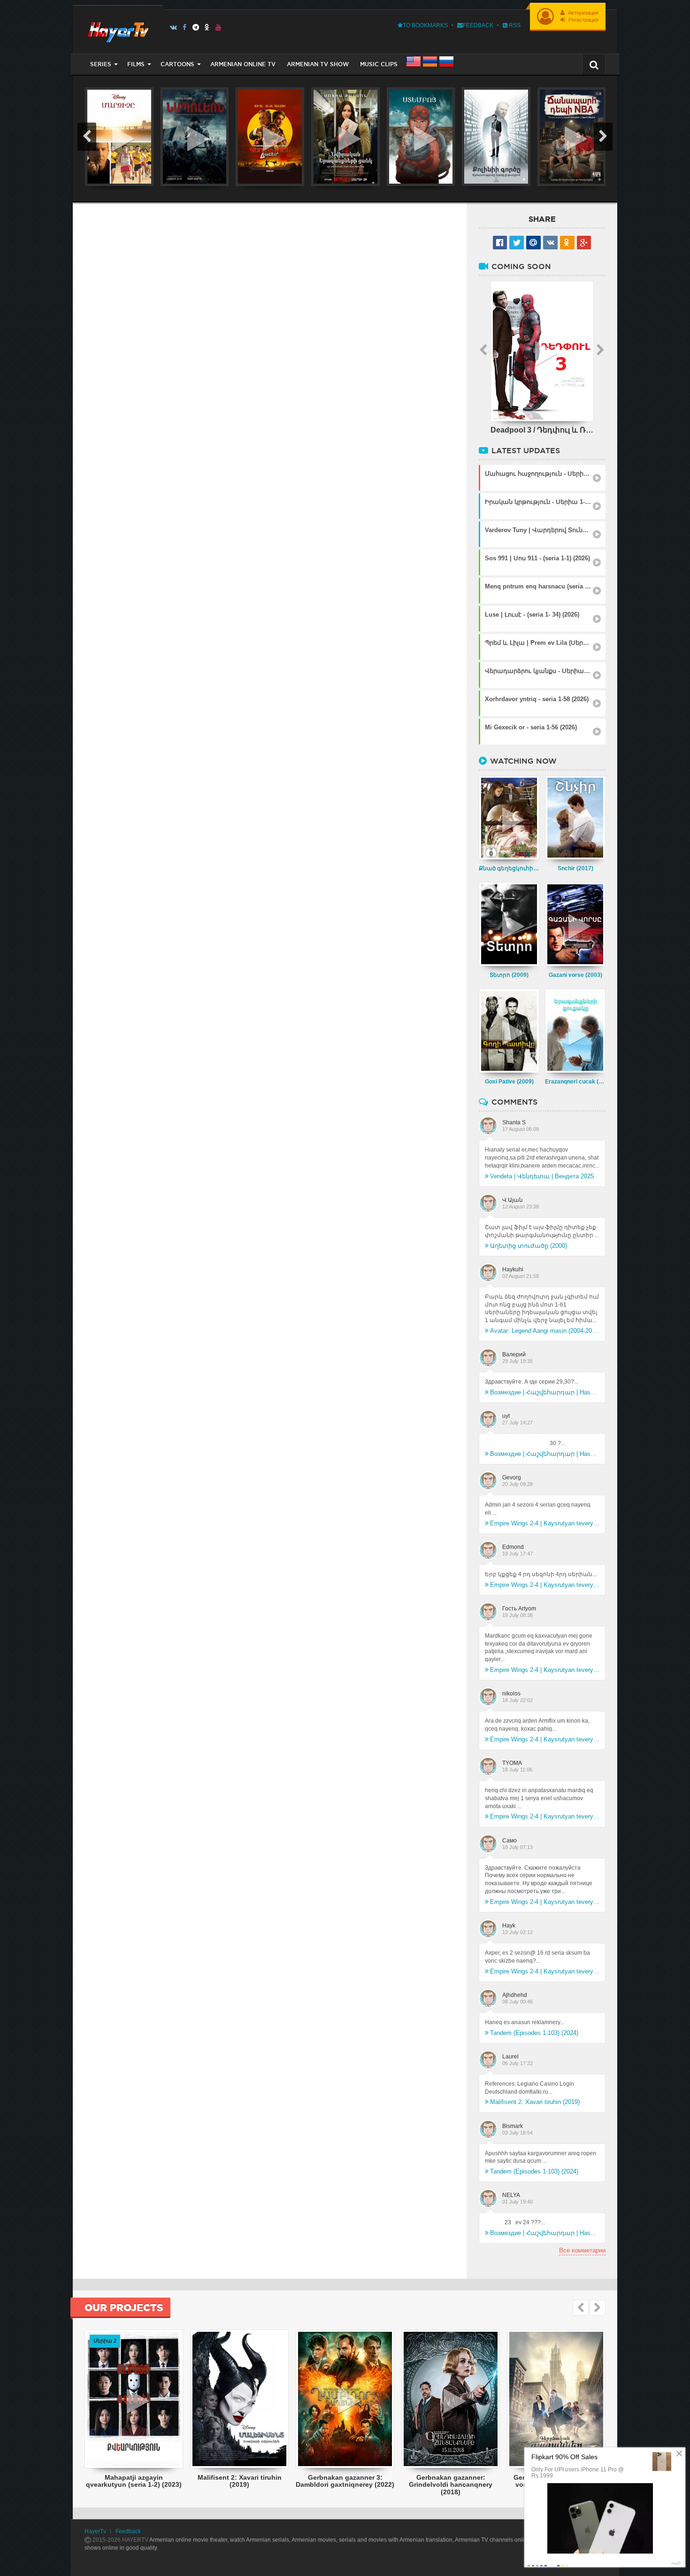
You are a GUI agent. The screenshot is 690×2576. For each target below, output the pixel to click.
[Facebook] (185, 27)
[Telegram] (196, 27)
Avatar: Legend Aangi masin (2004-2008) (545, 1331)
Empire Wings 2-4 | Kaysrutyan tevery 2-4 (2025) (545, 1523)
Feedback (478, 25)
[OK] (207, 27)
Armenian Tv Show (318, 64)
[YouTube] (218, 27)
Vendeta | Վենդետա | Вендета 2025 (542, 1176)
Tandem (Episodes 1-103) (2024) (534, 2033)
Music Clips (379, 64)
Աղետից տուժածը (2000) (529, 1246)
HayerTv (95, 2531)
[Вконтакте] (173, 27)
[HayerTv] (118, 29)
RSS (514, 25)
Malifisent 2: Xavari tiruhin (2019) (535, 2102)
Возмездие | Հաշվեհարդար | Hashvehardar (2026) (545, 1392)
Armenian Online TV (243, 64)
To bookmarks (425, 25)
